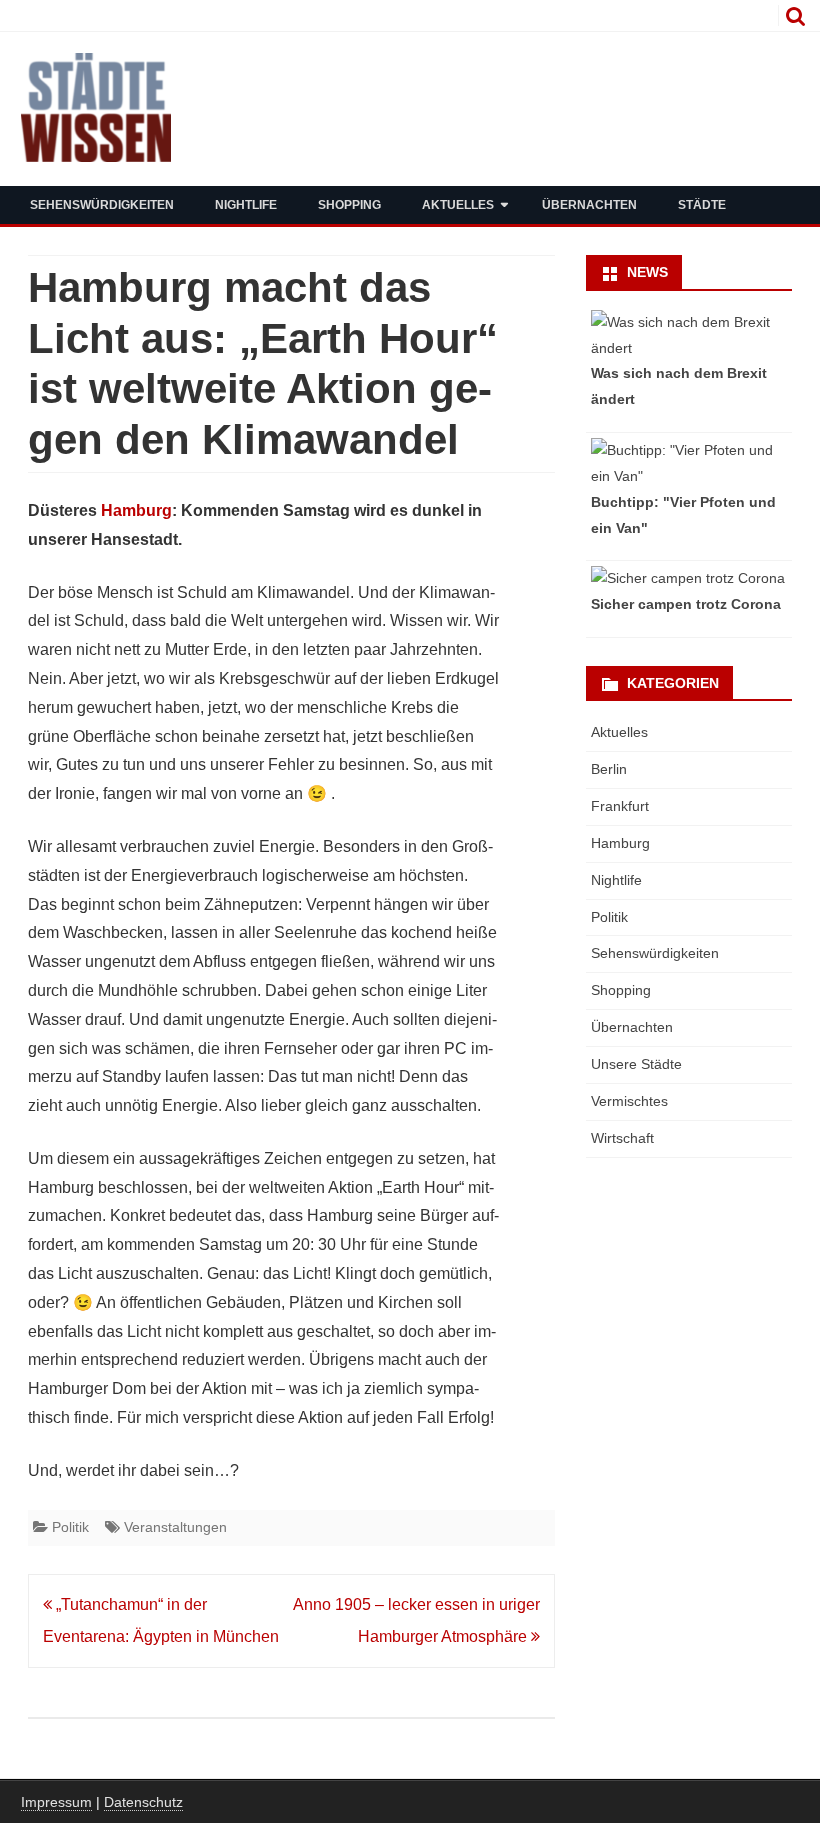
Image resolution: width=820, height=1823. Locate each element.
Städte (702, 205)
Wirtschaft (622, 1138)
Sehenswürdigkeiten (102, 205)
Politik (70, 1527)
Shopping (349, 205)
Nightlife (246, 205)
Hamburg (136, 510)
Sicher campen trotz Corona (686, 604)
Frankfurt (620, 806)
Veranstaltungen (175, 1527)
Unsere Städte (636, 1064)
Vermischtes (629, 1101)
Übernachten (589, 205)
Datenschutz (143, 1802)
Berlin (609, 769)
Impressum (56, 1802)
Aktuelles (458, 205)
